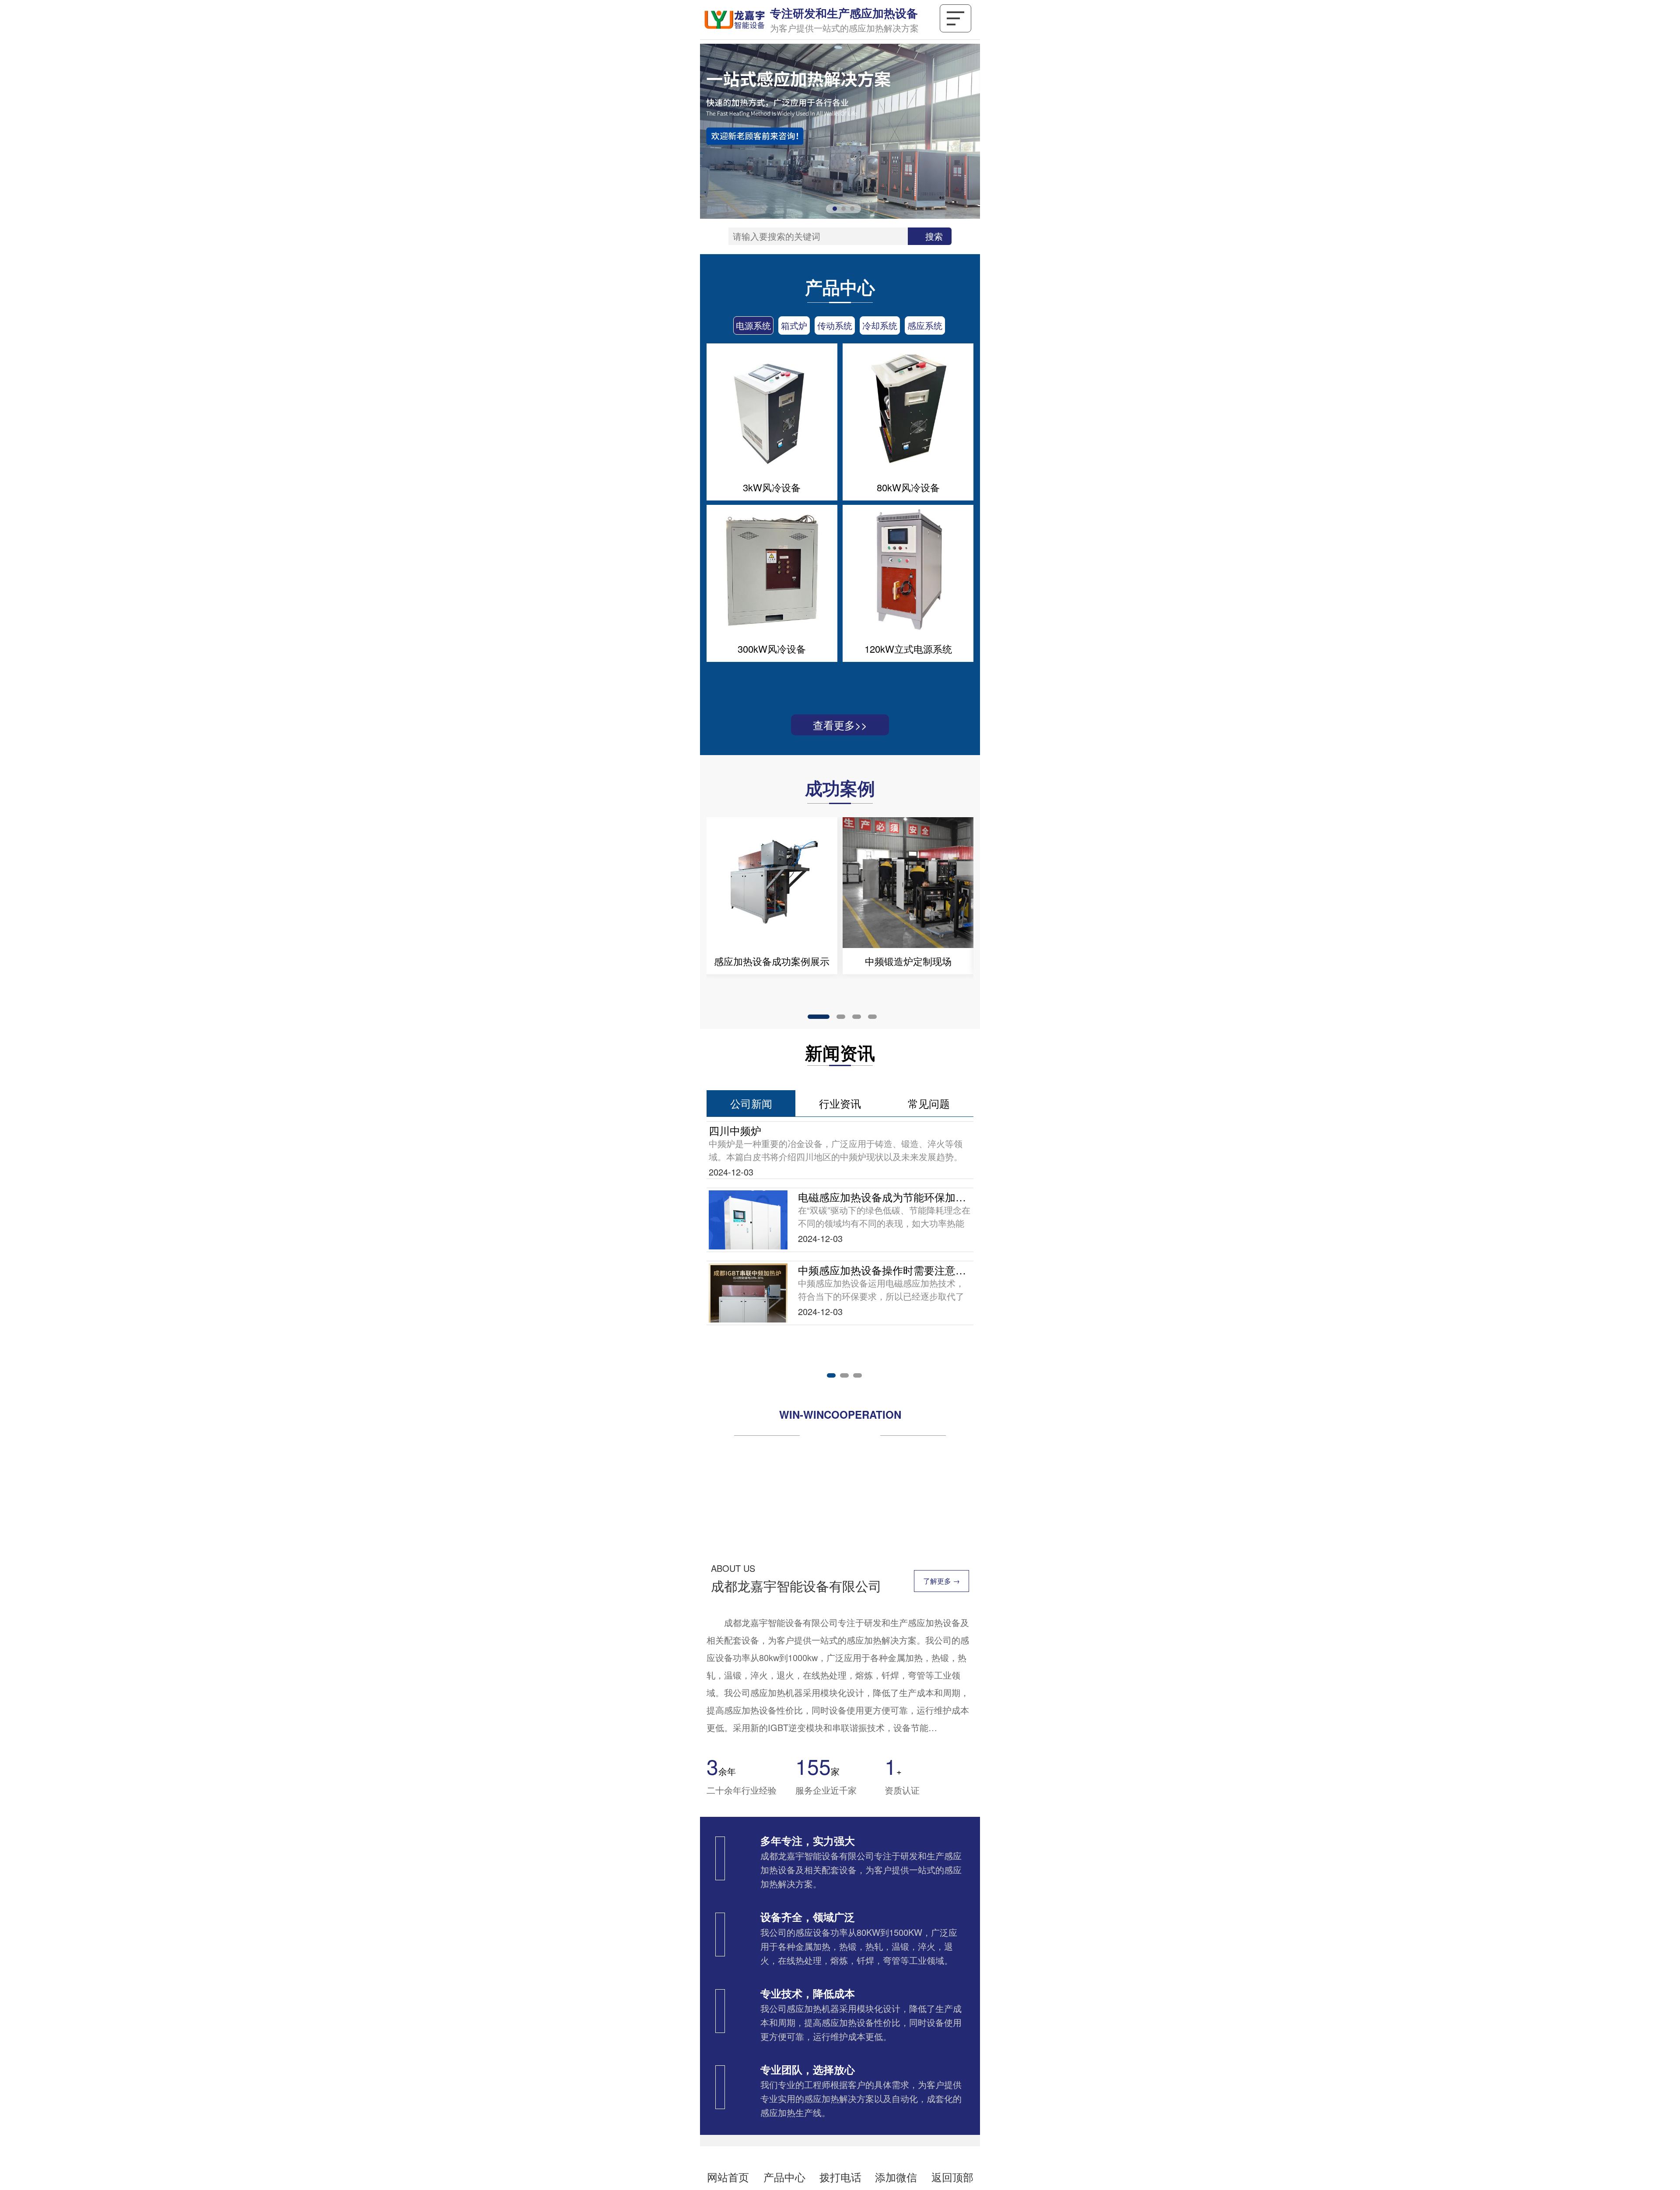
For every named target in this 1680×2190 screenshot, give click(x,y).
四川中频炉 (735, 1130)
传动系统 (835, 325)
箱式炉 (794, 325)
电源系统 (753, 325)
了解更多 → (941, 1585)
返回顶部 (952, 2177)
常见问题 (929, 1103)
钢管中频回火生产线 (772, 961)
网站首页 (728, 2177)
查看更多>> (840, 725)
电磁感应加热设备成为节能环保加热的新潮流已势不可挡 (885, 1197)
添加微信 (896, 2177)
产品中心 (784, 2177)
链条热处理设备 (908, 961)
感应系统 (925, 325)
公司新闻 (751, 1103)
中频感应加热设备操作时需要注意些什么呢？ (885, 1270)
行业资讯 (840, 1103)
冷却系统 (880, 325)
